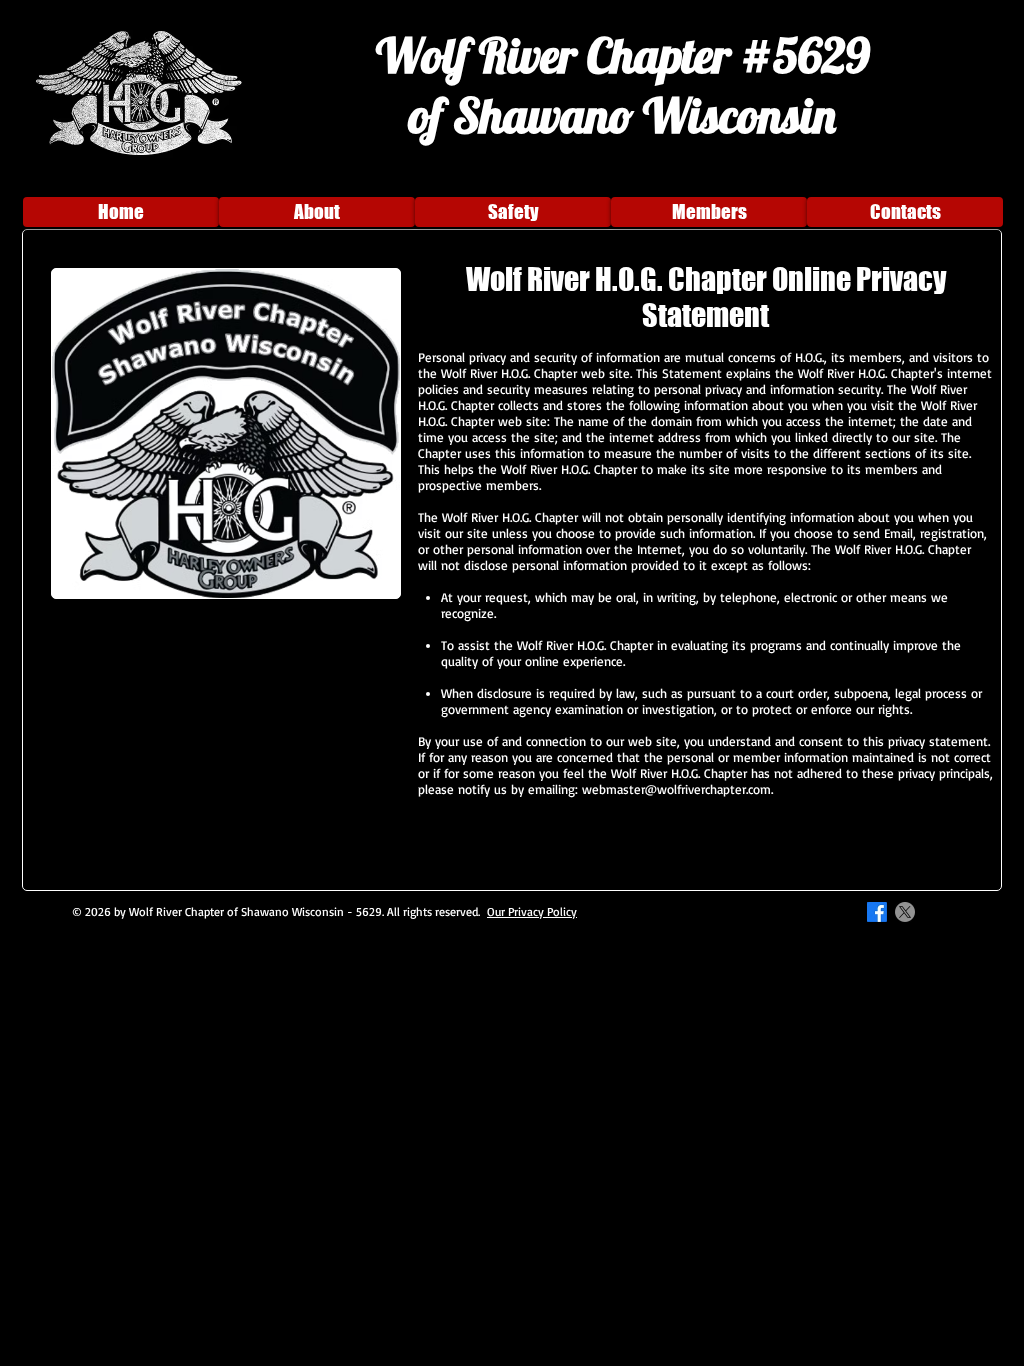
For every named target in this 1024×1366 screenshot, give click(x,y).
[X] (905, 912)
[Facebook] (877, 912)
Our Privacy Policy (532, 911)
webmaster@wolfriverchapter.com (676, 789)
